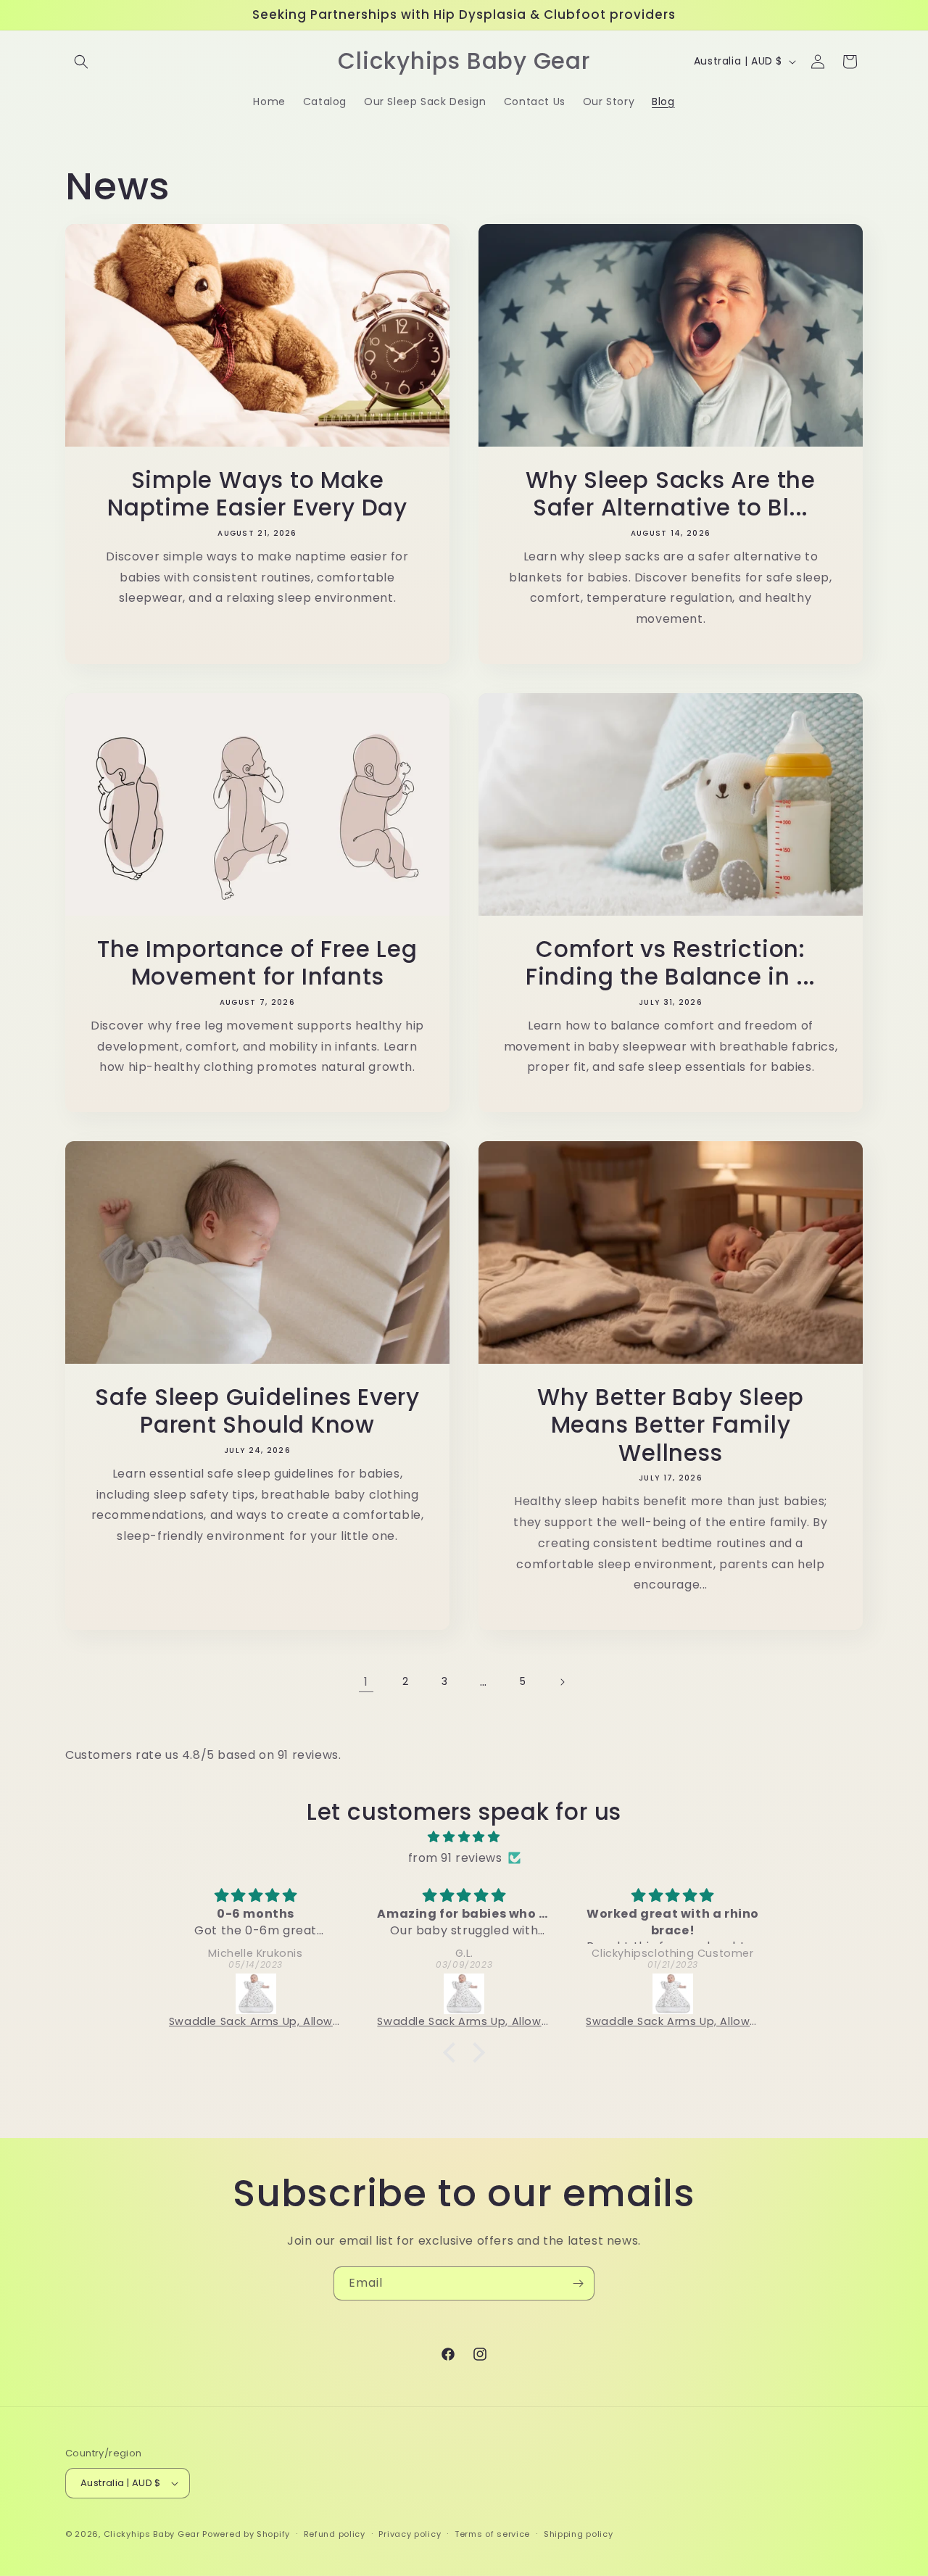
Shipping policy (579, 2534)
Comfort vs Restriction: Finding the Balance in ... (671, 963)
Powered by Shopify (246, 2534)
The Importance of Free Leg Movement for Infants (257, 963)
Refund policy (335, 2534)
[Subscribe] (578, 2283)
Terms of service (492, 2534)
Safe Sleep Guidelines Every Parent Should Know (257, 1411)
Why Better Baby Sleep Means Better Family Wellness (671, 1425)
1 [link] (366, 1682)
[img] (464, 1837)
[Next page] (562, 1682)
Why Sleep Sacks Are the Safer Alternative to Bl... (671, 494)
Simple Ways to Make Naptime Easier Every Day (257, 494)
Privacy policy (410, 2534)
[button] (81, 62)
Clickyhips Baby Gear (152, 2534)
